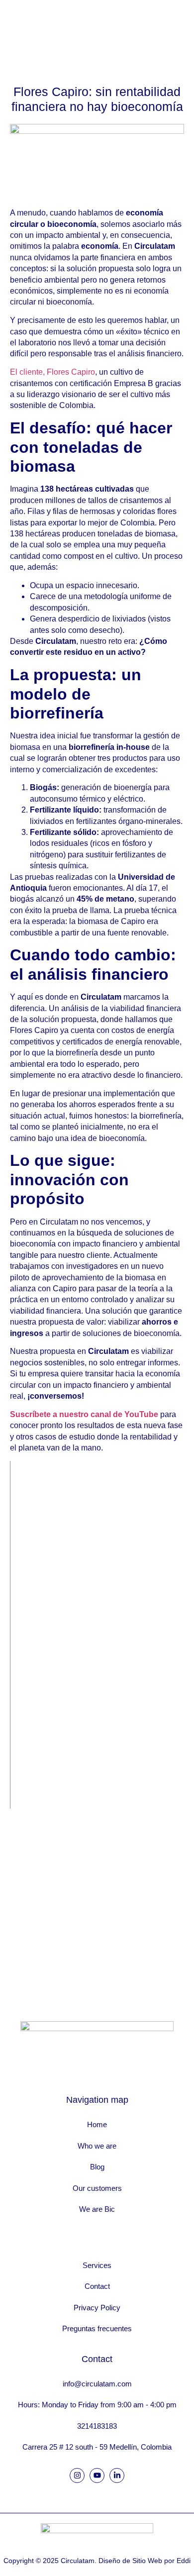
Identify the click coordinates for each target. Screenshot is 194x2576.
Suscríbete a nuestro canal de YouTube (84, 1414)
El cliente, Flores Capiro (52, 372)
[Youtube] (97, 2475)
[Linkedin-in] (117, 2475)
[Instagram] (77, 2475)
